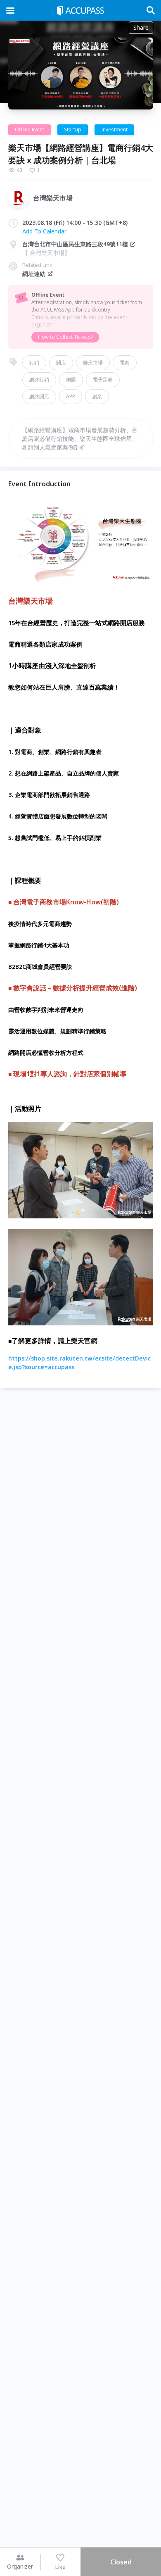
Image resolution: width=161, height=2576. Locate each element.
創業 (97, 396)
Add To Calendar (44, 231)
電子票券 (103, 379)
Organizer (20, 2566)
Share (141, 27)
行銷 (34, 363)
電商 (125, 363)
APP (71, 396)
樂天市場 (93, 363)
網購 (71, 379)
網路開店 (39, 396)
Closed (121, 2562)
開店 (61, 363)
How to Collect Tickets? (65, 337)
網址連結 (34, 274)
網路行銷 (39, 379)
